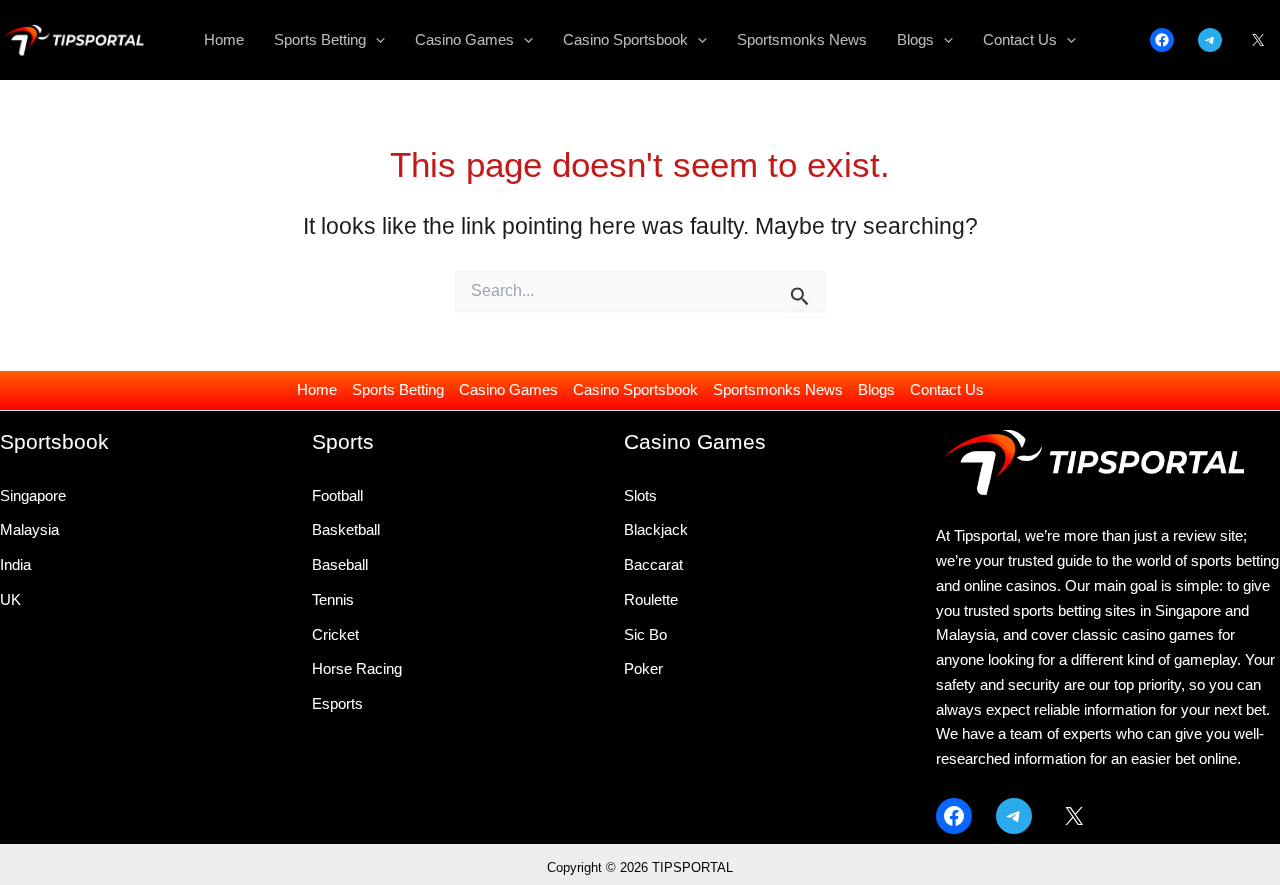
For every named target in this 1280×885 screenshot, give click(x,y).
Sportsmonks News (778, 389)
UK (10, 599)
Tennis (333, 599)
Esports (337, 703)
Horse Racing (357, 668)
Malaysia (29, 529)
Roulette (651, 599)
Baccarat (653, 564)
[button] (375, 40)
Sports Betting (398, 389)
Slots (640, 495)
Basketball (346, 529)
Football (337, 495)
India (15, 564)
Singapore (33, 495)
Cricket (335, 634)
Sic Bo (645, 634)
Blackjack (656, 529)
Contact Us (947, 389)
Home (317, 389)
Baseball (340, 564)
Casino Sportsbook (635, 389)
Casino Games (508, 389)
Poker (643, 668)
